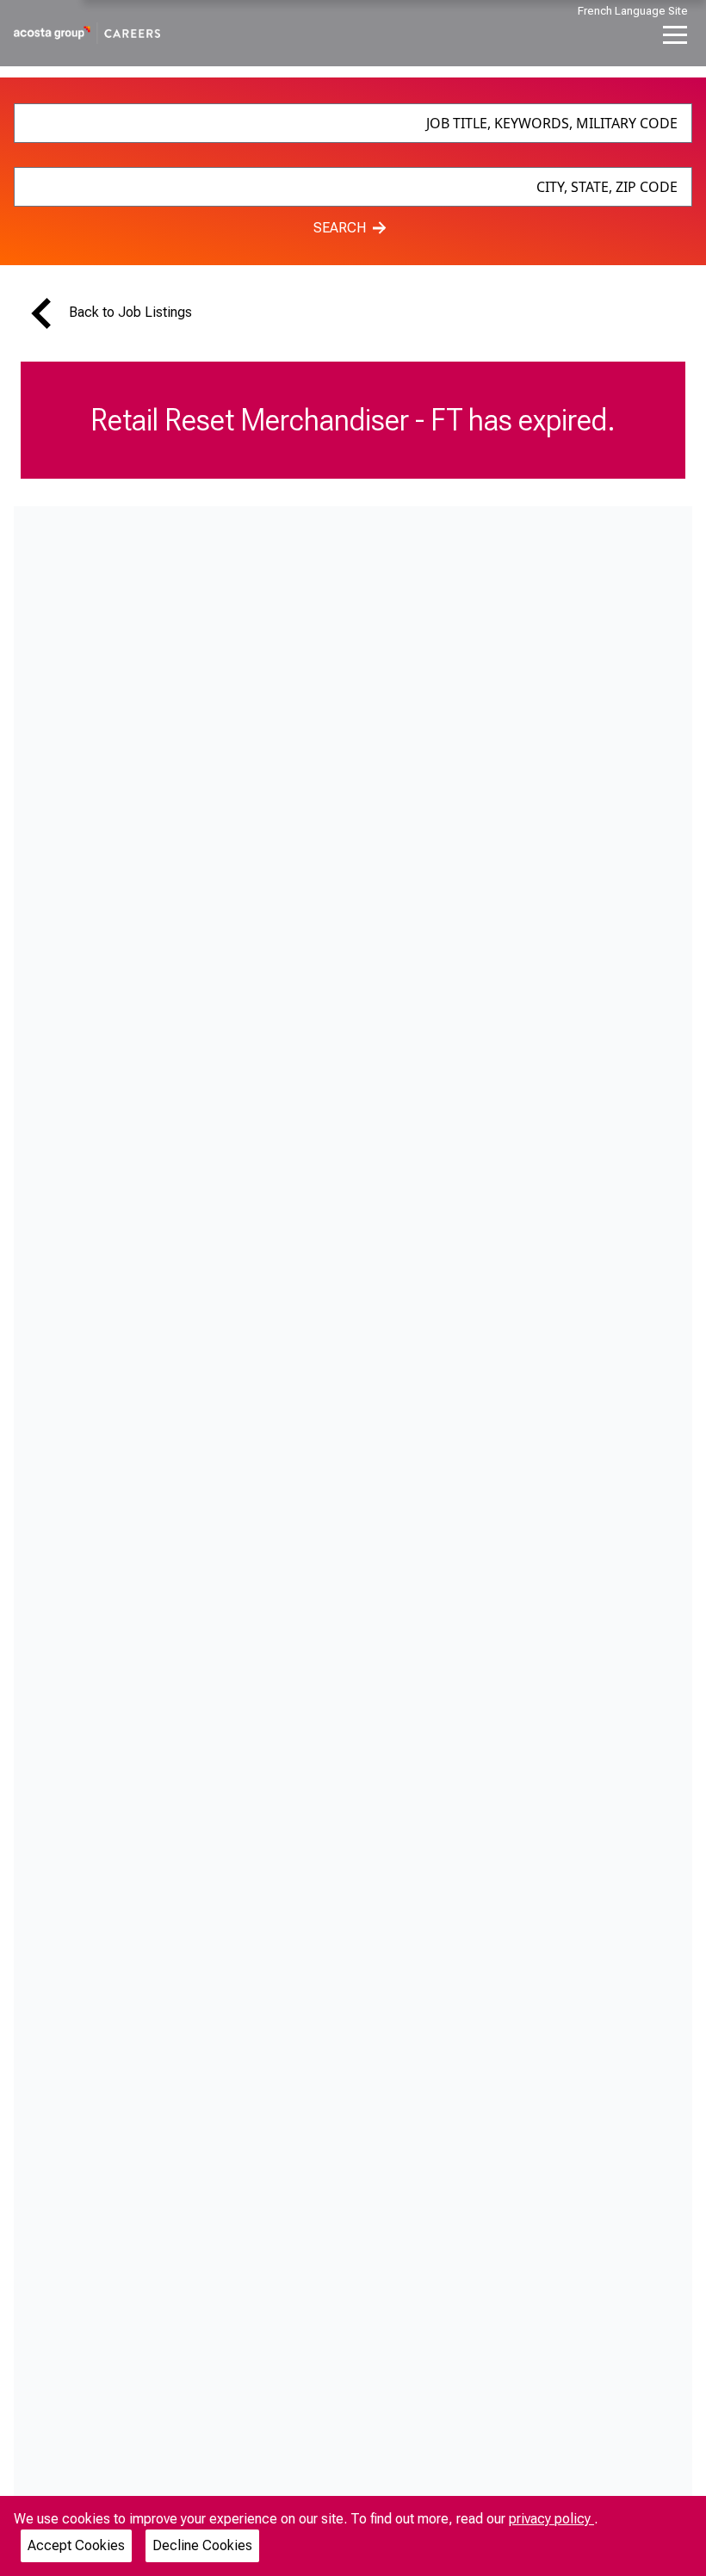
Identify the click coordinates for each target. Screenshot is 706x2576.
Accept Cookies (76, 2545)
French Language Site (633, 11)
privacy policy (551, 2519)
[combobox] (353, 123)
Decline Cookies (202, 2545)
